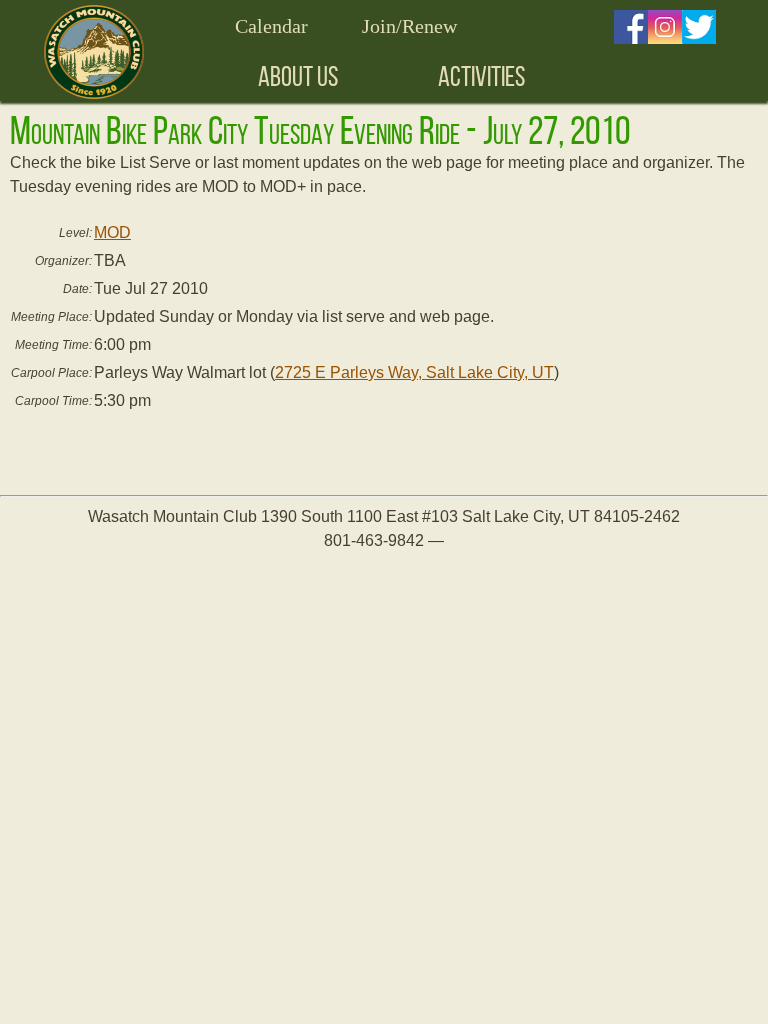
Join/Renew (409, 26)
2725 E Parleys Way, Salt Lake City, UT (414, 372)
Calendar (271, 26)
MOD (112, 232)
